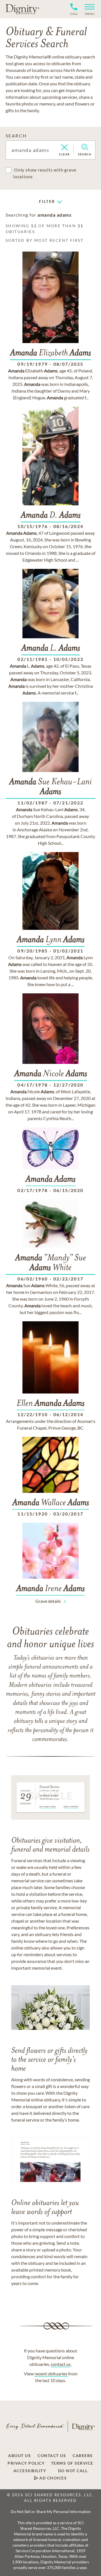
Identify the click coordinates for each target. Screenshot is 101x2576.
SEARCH (16, 136)
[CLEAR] (64, 148)
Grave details (48, 1601)
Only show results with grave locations (45, 173)
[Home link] (22, 9)
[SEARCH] (85, 147)
